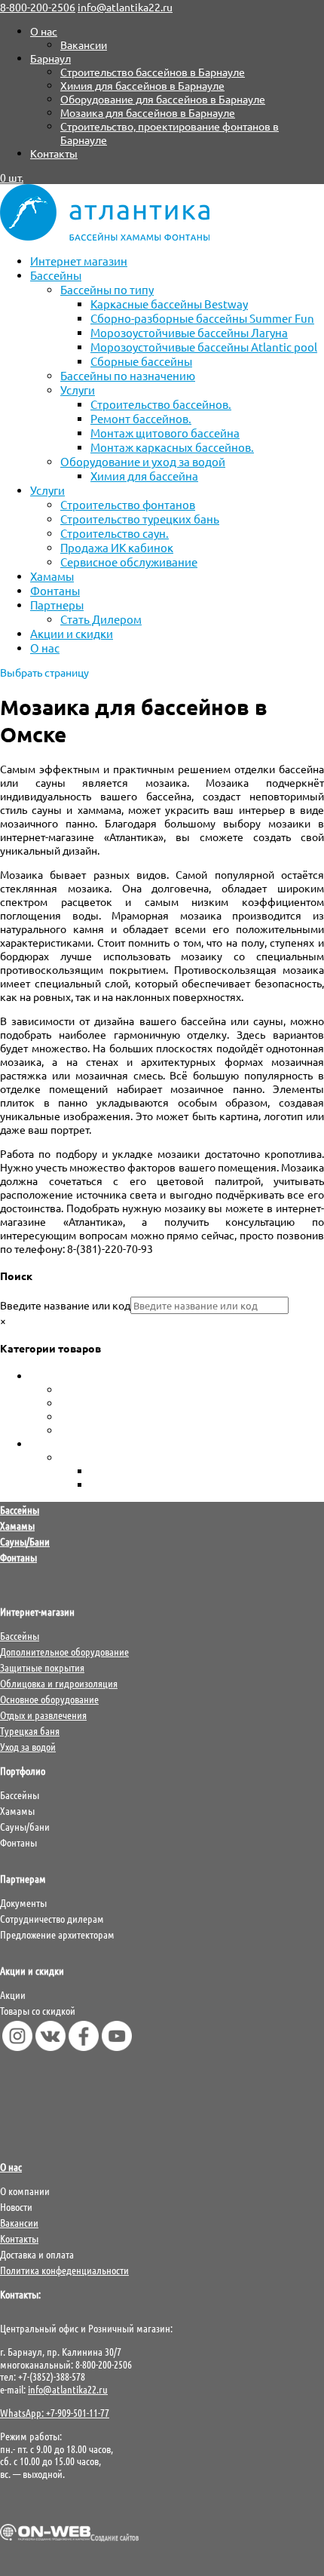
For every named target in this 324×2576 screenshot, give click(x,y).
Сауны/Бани (25, 1541)
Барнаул (50, 58)
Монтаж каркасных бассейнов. (172, 447)
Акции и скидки (72, 633)
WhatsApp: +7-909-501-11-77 (55, 2412)
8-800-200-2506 (38, 7)
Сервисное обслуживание (129, 562)
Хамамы (52, 576)
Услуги (78, 390)
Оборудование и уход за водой (143, 461)
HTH (101, 1471)
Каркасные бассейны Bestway (169, 304)
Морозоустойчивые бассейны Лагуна (189, 332)
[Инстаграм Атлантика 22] (17, 2046)
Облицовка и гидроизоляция (59, 1683)
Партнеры (57, 605)
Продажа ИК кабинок (117, 547)
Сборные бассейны (141, 361)
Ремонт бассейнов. (141, 418)
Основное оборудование (49, 1699)
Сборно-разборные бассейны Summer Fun (202, 318)
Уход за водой (64, 1444)
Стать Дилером (101, 619)
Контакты (54, 153)
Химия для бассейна (144, 476)
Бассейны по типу (107, 289)
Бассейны (56, 275)
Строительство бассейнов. (161, 404)
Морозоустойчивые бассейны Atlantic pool (204, 347)
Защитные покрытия (42, 1667)
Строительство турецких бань (140, 519)
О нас (44, 31)
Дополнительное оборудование (64, 1651)
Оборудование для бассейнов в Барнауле (163, 99)
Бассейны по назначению (128, 375)
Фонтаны (55, 590)
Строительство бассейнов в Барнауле (153, 72)
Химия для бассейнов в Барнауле (142, 85)
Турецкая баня (30, 1730)
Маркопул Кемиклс (138, 1485)
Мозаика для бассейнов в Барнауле (148, 112)
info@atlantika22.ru (68, 2389)
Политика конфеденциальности (64, 2270)
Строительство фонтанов (128, 504)
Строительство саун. (115, 533)
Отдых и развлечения (43, 1715)
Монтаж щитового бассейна (165, 433)
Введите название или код (65, 1305)
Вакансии (84, 45)
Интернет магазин (79, 261)
